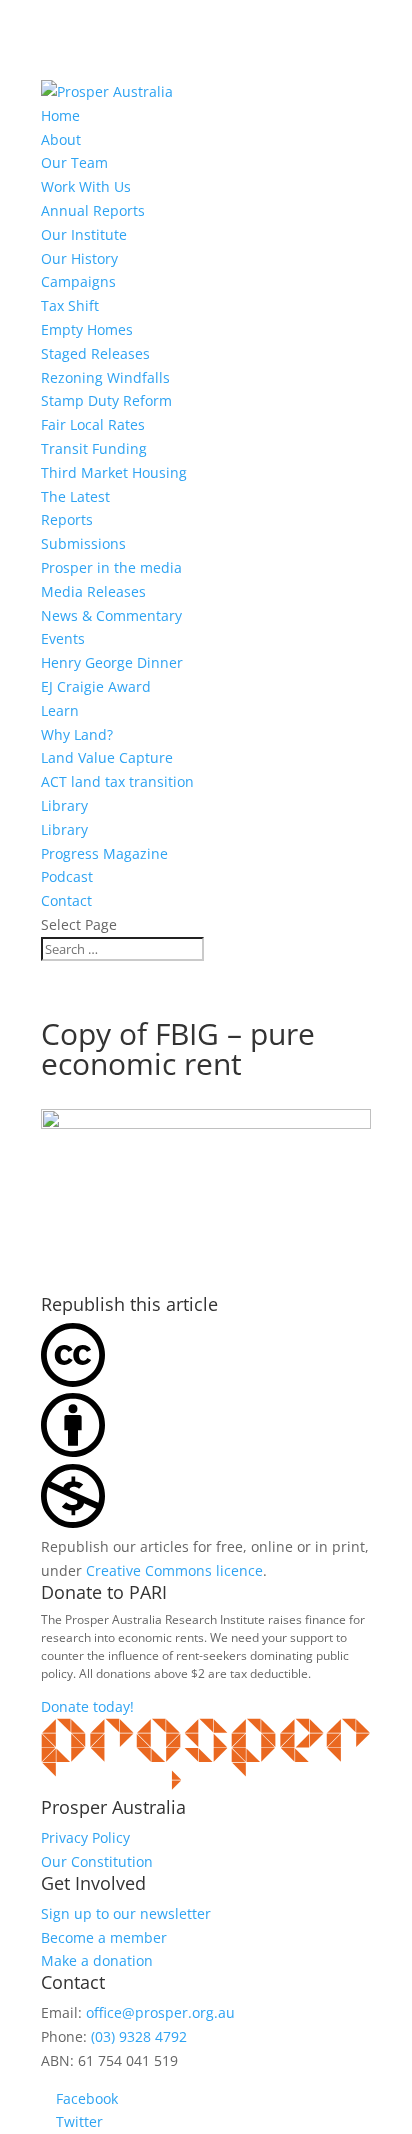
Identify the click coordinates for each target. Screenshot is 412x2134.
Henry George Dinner (112, 662)
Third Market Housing (114, 472)
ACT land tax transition (117, 781)
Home (60, 115)
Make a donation (97, 1960)
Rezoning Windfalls (105, 377)
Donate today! (87, 1706)
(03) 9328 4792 (139, 2036)
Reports (67, 519)
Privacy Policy (85, 1837)
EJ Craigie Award (96, 686)
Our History (79, 258)
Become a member (104, 1937)
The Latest (75, 496)
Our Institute (84, 234)
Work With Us (86, 186)
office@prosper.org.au (160, 2012)
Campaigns (78, 281)
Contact (66, 900)
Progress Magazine (104, 853)
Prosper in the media (111, 567)
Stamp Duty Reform (106, 400)
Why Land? (77, 734)
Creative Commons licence (174, 1570)
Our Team (74, 162)
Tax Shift (70, 305)
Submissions (83, 543)
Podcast (67, 876)
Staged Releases (95, 353)
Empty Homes (87, 329)
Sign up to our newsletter (126, 1913)
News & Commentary (111, 615)
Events (63, 638)
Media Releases (93, 591)
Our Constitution (97, 1861)
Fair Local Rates (93, 424)
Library (64, 805)
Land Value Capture (107, 757)
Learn (60, 710)
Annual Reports (93, 210)
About (61, 139)
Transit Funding (94, 448)
